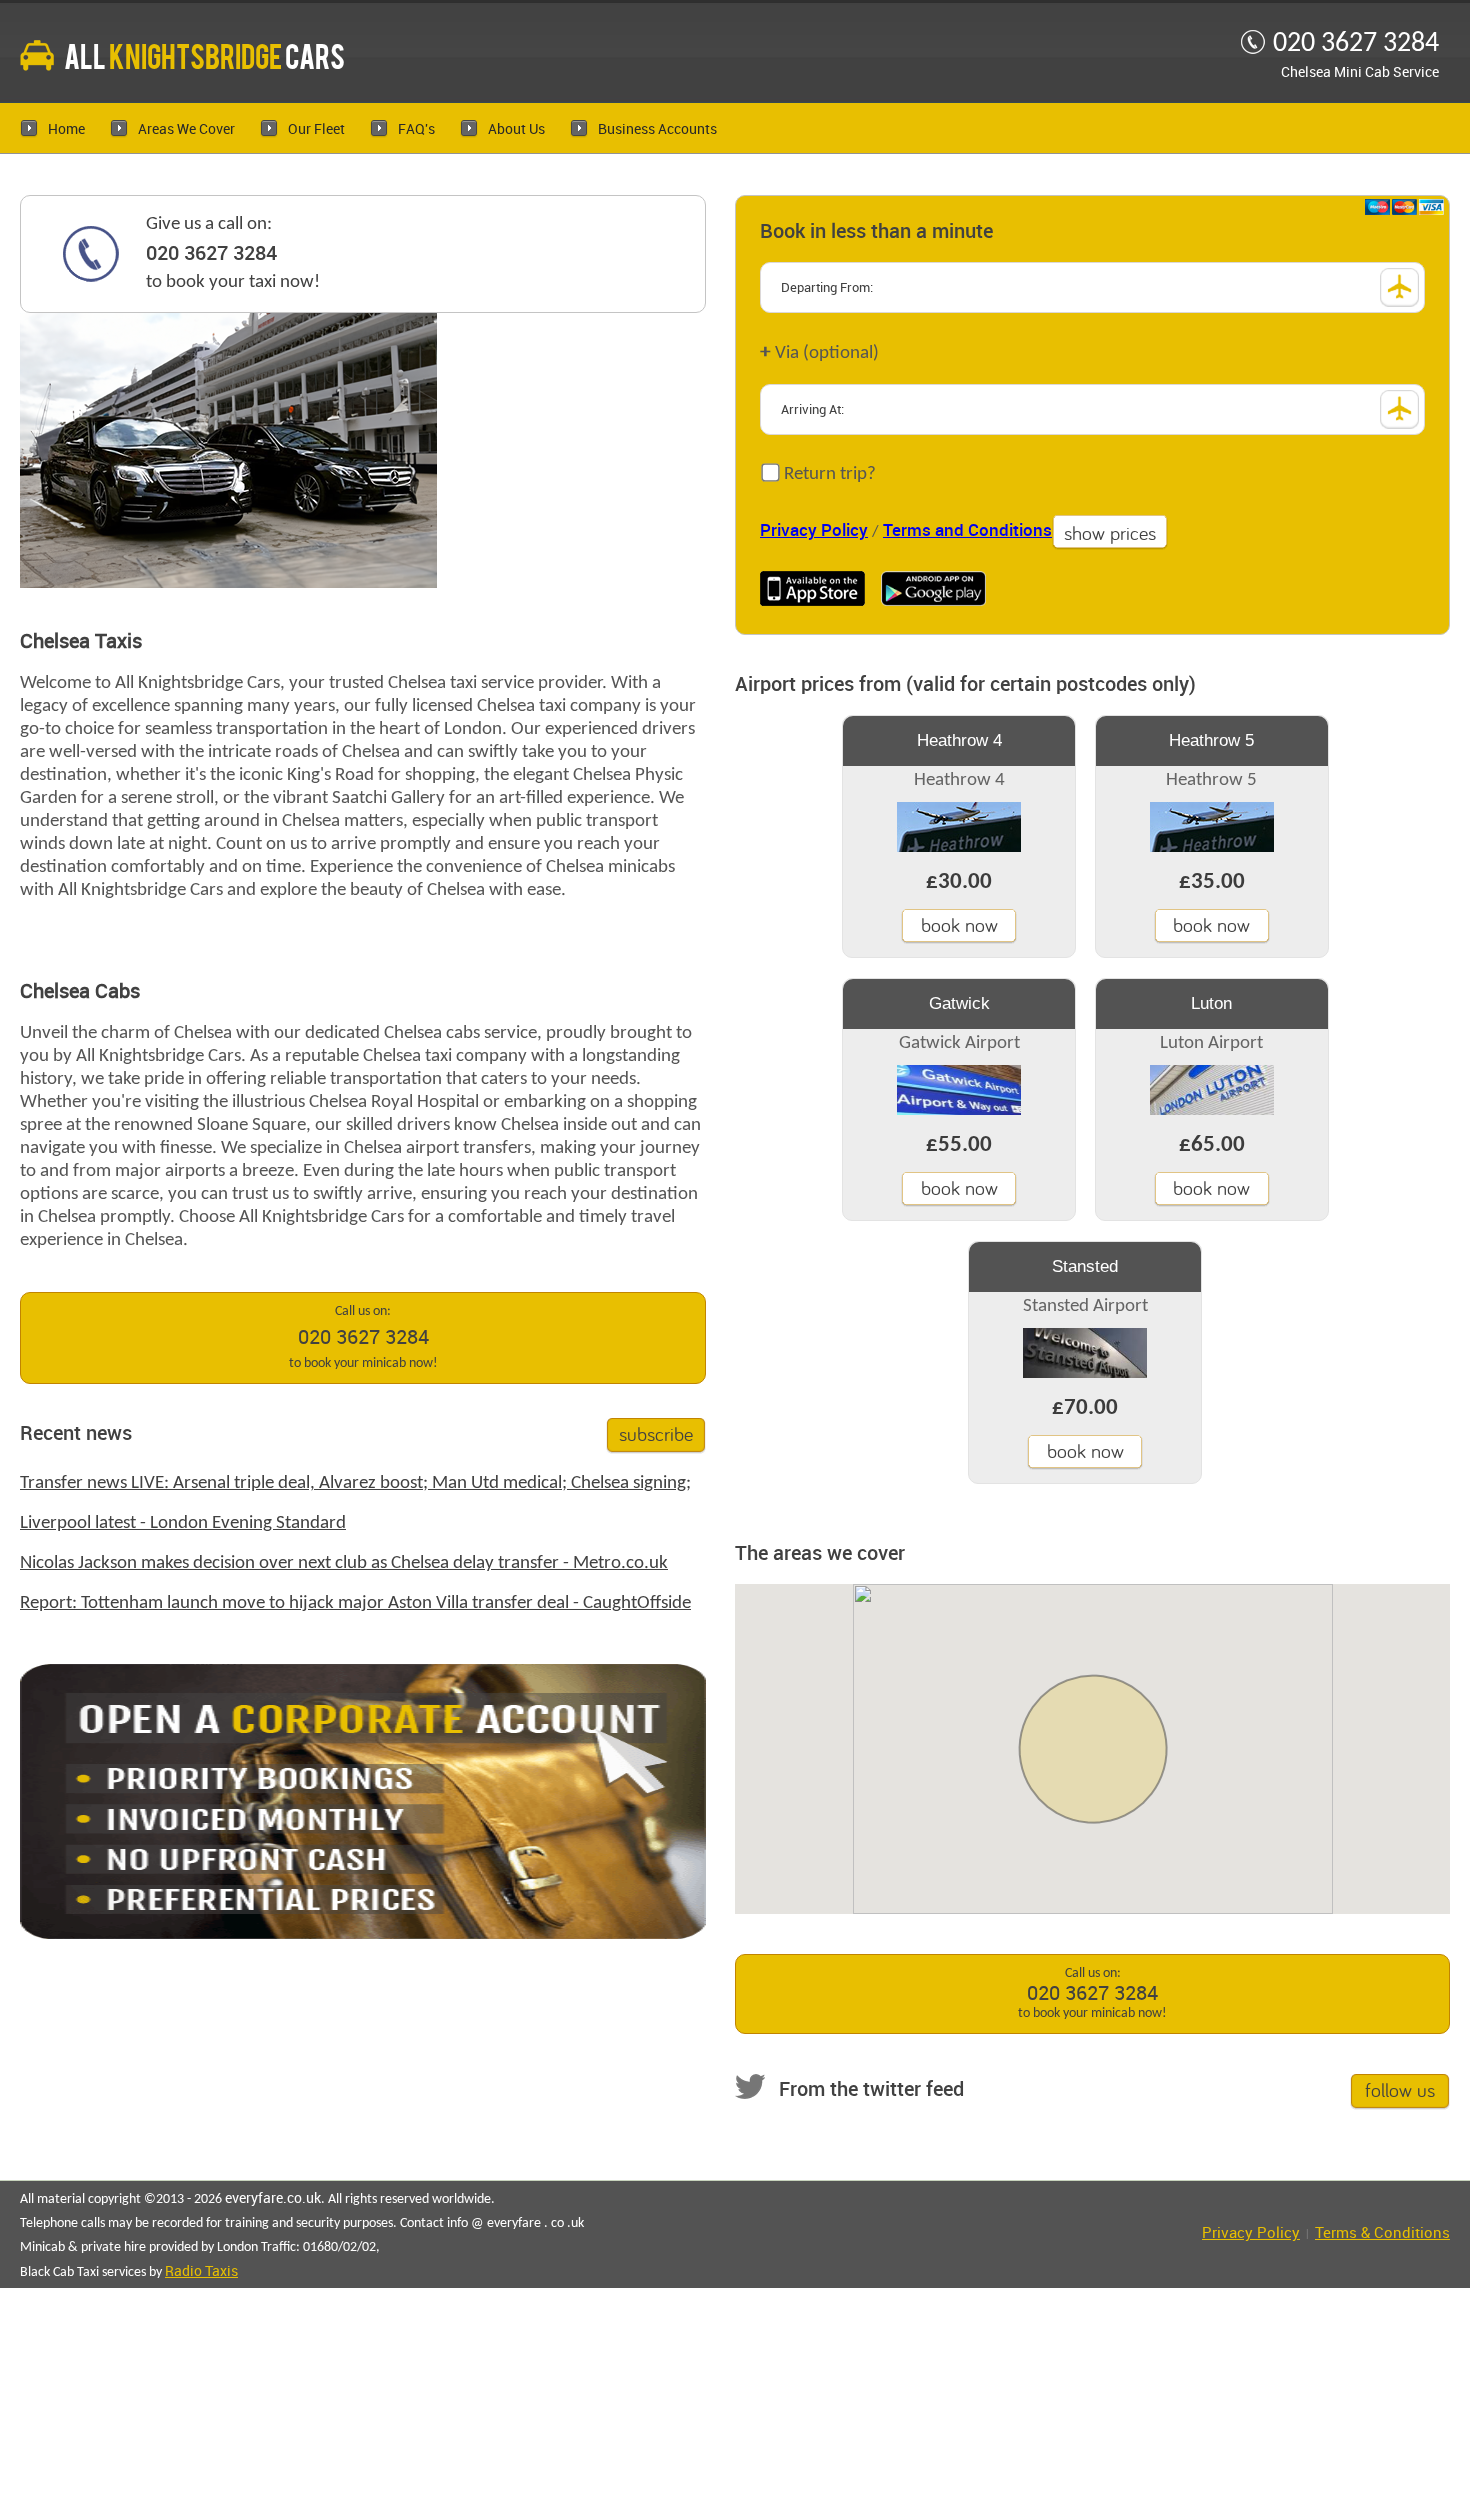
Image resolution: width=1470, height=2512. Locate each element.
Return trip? (828, 474)
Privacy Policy (814, 531)
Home (66, 129)
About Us (516, 129)
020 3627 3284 (211, 254)
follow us (1400, 2089)
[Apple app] (812, 588)
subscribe (656, 1433)
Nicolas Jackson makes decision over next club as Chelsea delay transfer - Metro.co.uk (344, 1563)
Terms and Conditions (967, 531)
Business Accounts (657, 129)
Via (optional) (819, 352)
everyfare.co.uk (273, 2198)
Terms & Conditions (1382, 2234)
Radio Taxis (201, 2271)
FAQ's (416, 129)
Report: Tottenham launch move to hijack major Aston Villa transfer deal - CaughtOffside (355, 1603)
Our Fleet (316, 129)
